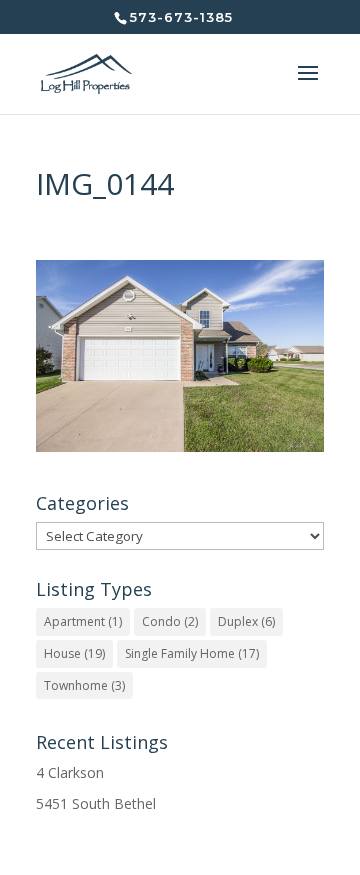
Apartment (83, 621)
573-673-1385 (181, 17)
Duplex (246, 621)
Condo (170, 621)
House (74, 653)
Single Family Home (192, 653)
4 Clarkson (70, 772)
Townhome (84, 685)
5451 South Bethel (96, 803)
